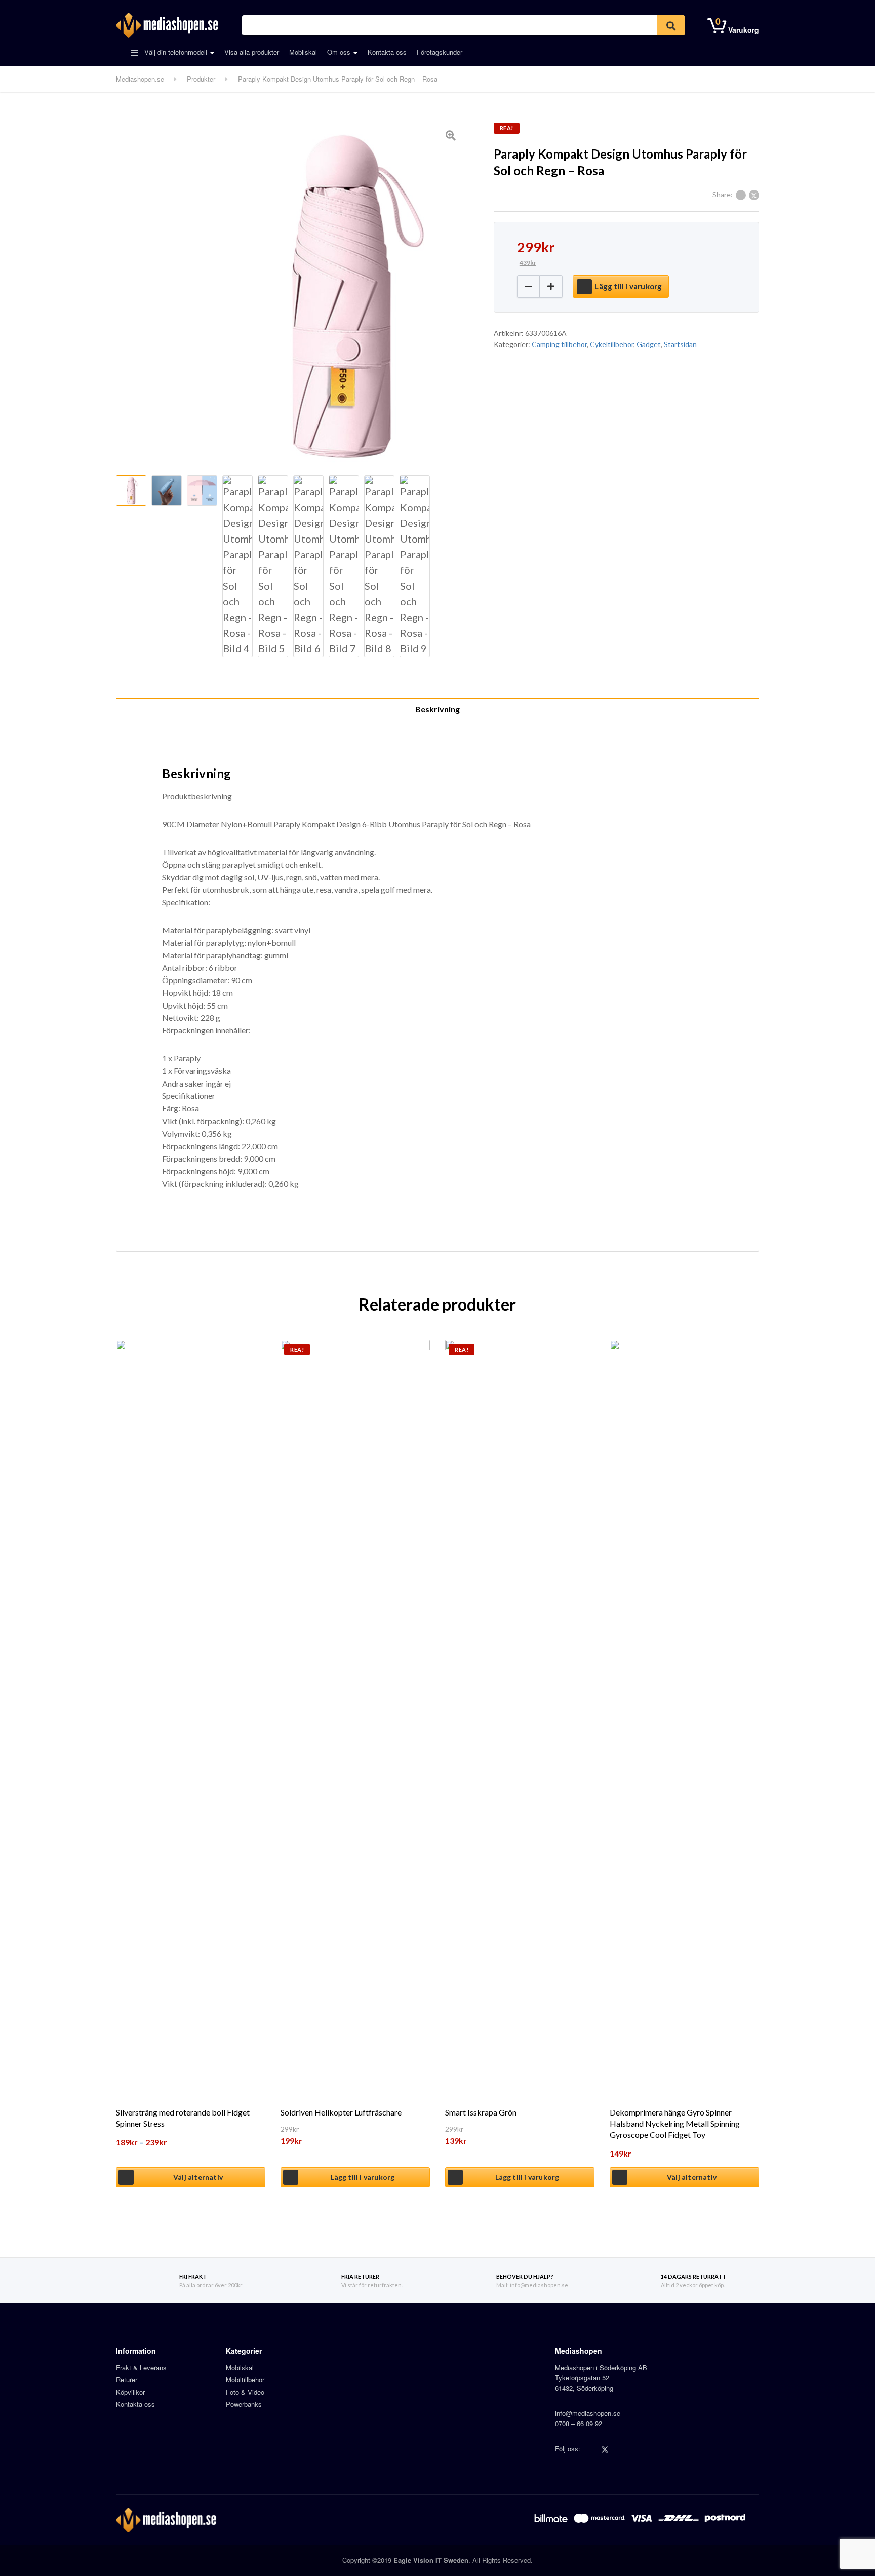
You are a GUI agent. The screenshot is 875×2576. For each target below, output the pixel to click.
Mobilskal (303, 52)
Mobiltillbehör (245, 2380)
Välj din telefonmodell (175, 52)
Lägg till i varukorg (628, 286)
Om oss (339, 52)
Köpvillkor (130, 2392)
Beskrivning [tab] (437, 709)
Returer (127, 2380)
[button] (551, 286)
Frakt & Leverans (141, 2368)
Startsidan (680, 344)
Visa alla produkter (252, 52)
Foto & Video (245, 2392)
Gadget (649, 344)
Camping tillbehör (559, 344)
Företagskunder (440, 52)
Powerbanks (244, 2404)
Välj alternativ (198, 2177)
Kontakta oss (387, 52)
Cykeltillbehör (612, 344)
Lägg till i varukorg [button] (363, 2177)
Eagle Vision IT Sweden (431, 2560)
